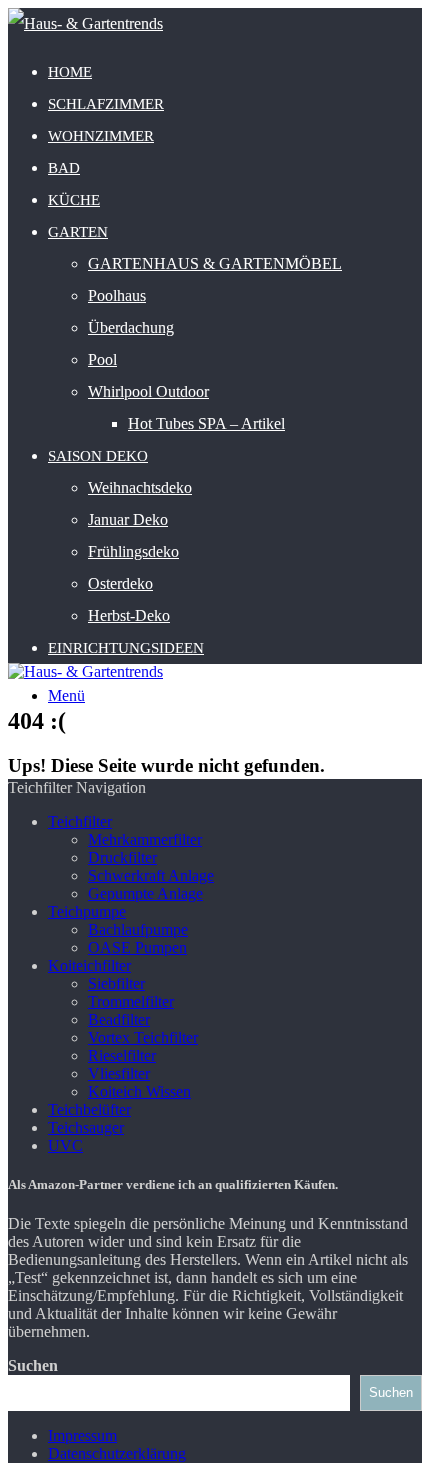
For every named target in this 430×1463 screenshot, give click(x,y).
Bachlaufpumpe (138, 929)
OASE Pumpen (137, 947)
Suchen (33, 1365)
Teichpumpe (87, 911)
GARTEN (78, 232)
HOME (70, 72)
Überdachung (131, 327)
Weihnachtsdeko (140, 487)
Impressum (82, 1435)
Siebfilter (116, 983)
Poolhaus (117, 295)
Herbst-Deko (129, 615)
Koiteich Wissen (139, 1091)
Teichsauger (86, 1127)
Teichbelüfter (89, 1109)
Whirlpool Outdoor (148, 391)
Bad (64, 168)
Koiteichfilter (89, 965)
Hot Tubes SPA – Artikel (206, 423)
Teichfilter (80, 821)
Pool (102, 359)
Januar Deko (128, 519)
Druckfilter (122, 857)
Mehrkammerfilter (145, 839)
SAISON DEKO (98, 456)
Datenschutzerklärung (117, 1453)
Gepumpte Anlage (145, 893)
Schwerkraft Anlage (151, 875)
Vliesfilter (119, 1073)
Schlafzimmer (106, 104)
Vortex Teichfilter (143, 1037)
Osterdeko (120, 583)
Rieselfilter (122, 1055)
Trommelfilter (131, 1001)
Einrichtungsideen (126, 648)
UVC (65, 1145)
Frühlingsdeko (133, 551)
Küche (74, 200)
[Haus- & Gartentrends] (85, 23)
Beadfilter (119, 1019)
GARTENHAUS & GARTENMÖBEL (215, 263)
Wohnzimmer (101, 136)
